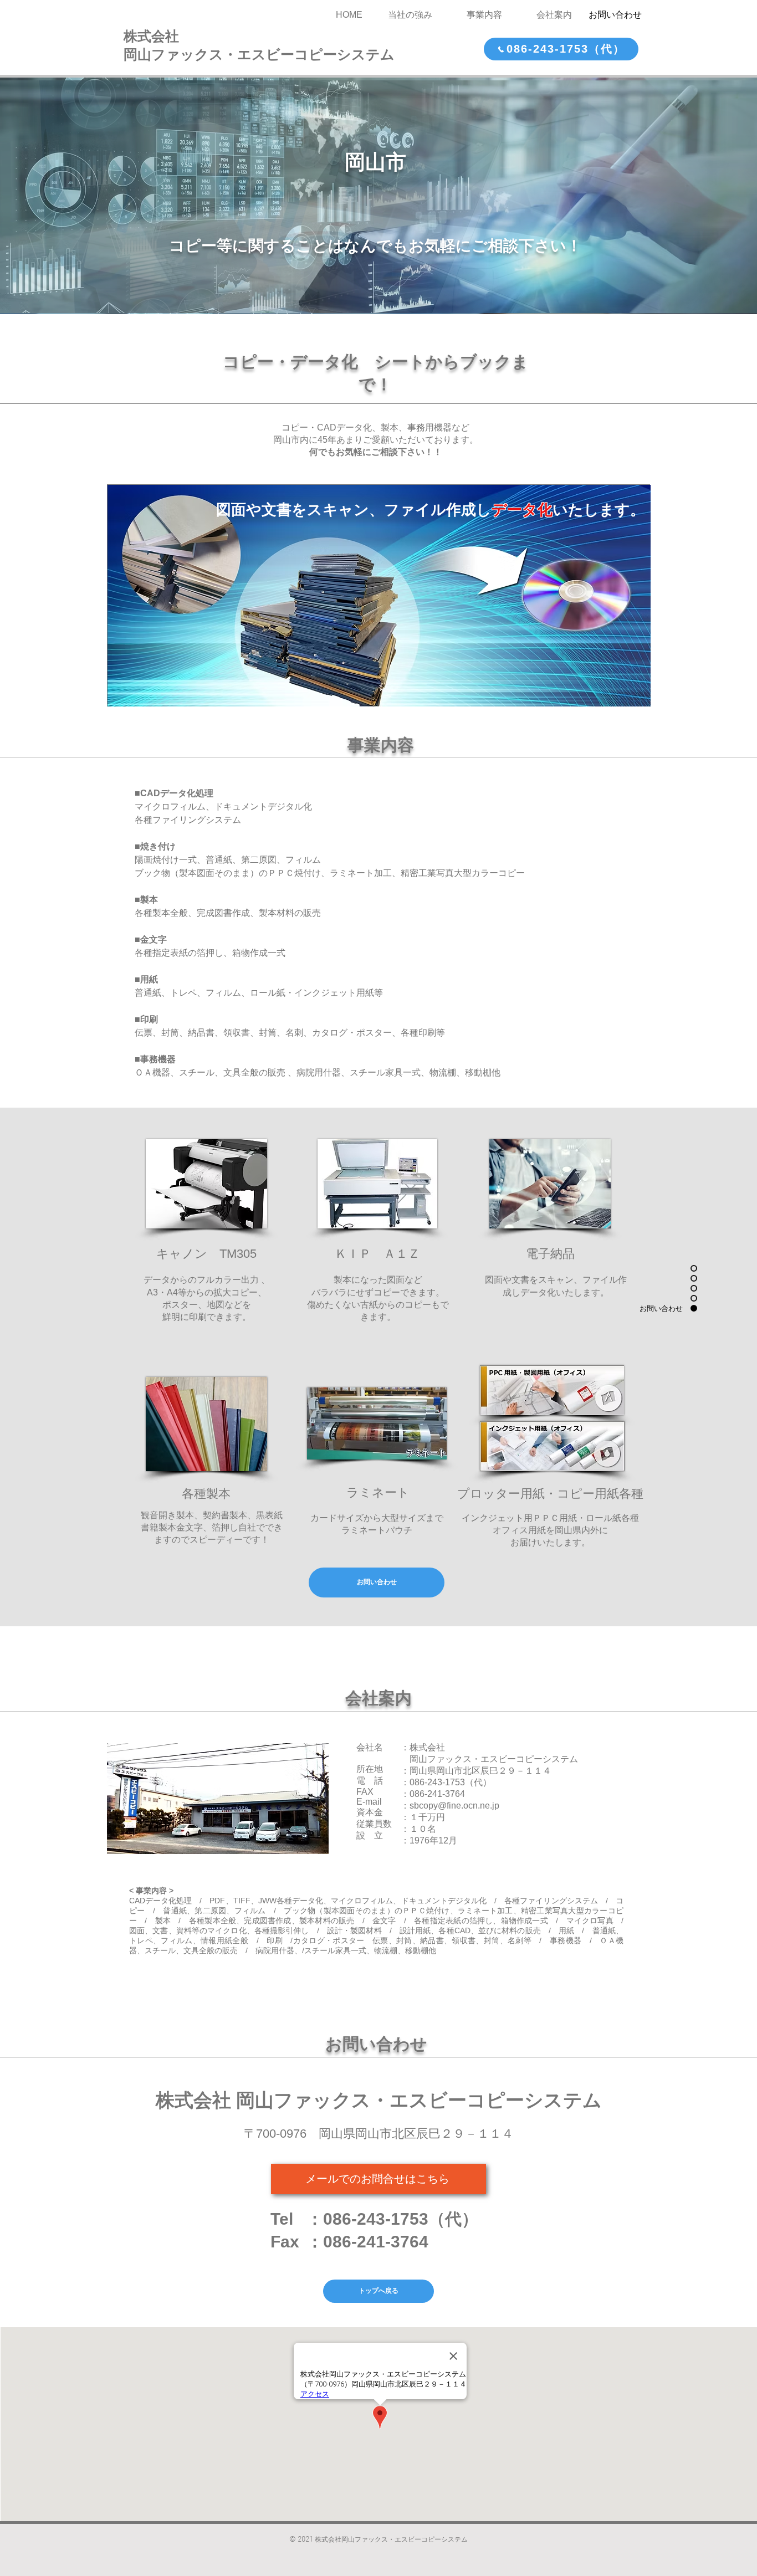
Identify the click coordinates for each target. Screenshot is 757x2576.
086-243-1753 (437, 1782)
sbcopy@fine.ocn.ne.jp (454, 1806)
